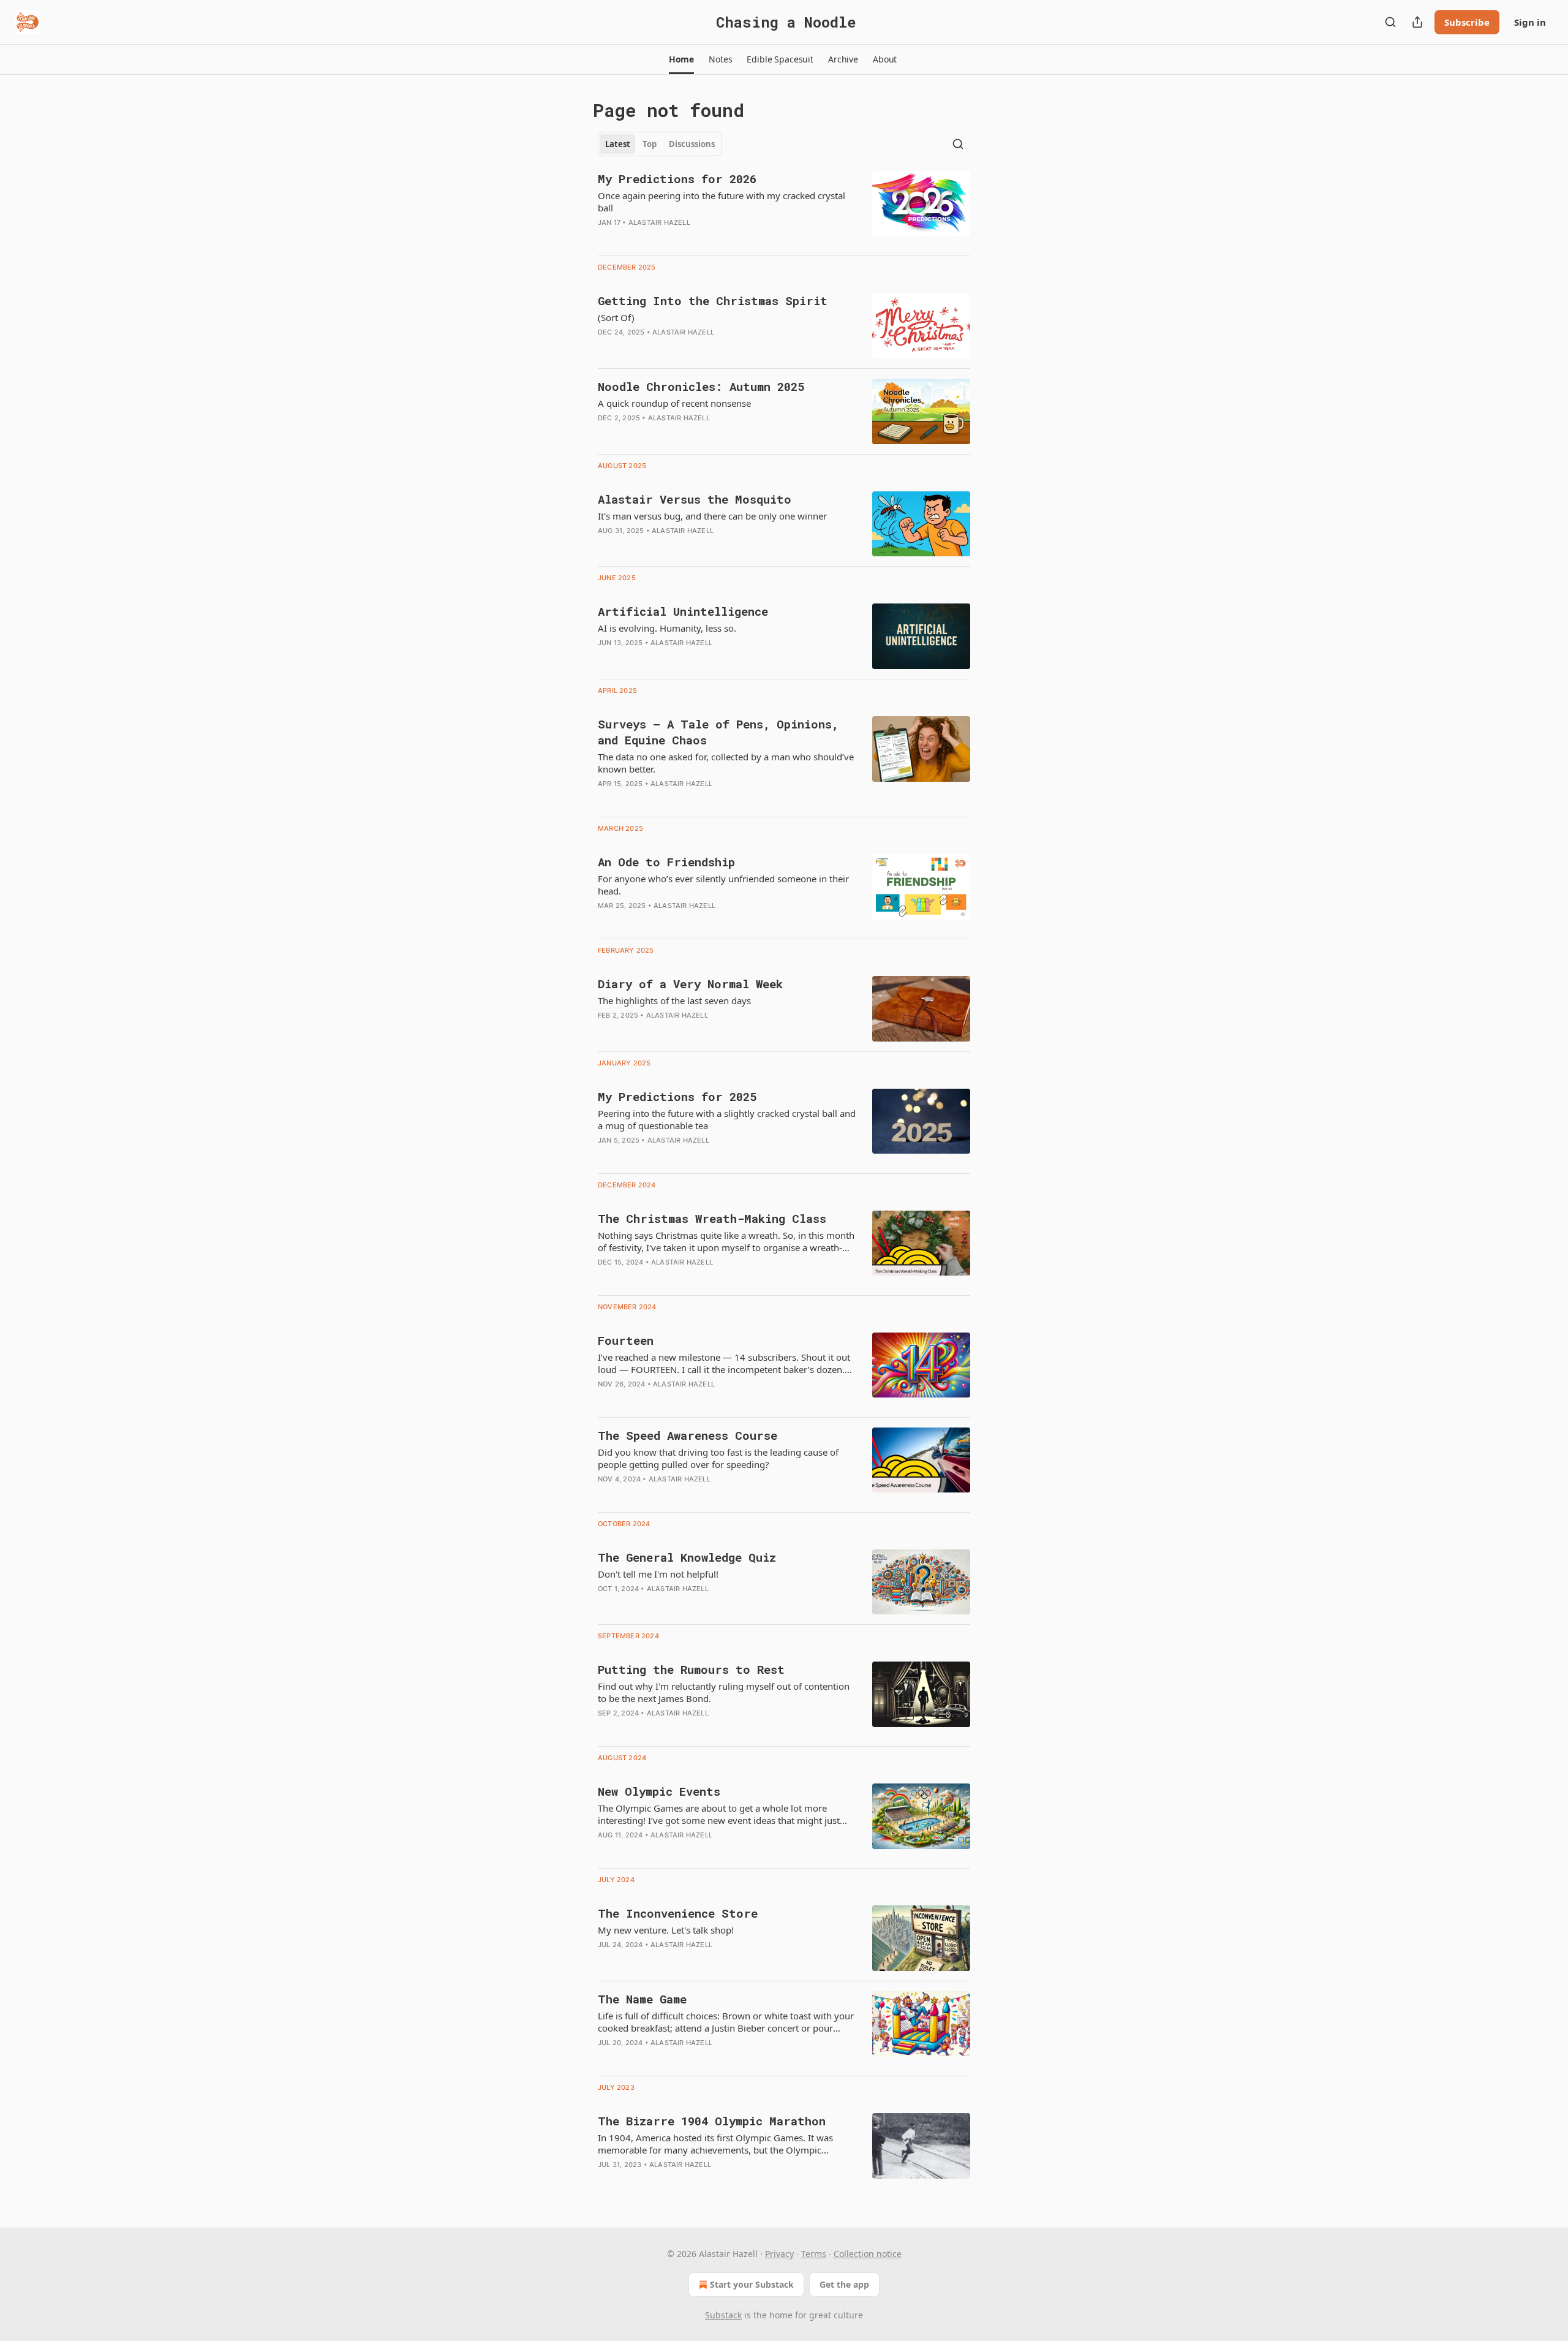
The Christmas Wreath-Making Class (712, 1218)
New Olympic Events (659, 1791)
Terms (814, 2254)
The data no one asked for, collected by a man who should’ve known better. (726, 763)
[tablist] (660, 144)
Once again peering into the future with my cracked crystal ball (722, 202)
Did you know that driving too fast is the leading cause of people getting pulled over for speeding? (718, 1458)
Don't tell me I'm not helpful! (658, 1574)
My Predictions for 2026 (677, 179)
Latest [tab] (618, 144)
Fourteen (626, 1340)
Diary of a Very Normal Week (690, 984)
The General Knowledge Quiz (687, 1557)
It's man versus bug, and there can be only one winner (712, 516)
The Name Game (642, 1999)
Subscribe (1467, 22)
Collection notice (868, 2254)
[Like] (606, 1729)
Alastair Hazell (659, 222)
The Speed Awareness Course (688, 1435)
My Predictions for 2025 (677, 1096)
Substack (723, 2315)
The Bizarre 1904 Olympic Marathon (712, 2121)
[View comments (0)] (692, 238)
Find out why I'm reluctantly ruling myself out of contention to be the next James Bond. (724, 1692)
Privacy (779, 2254)
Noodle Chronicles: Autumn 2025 (701, 386)
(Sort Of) (616, 317)
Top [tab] (650, 144)
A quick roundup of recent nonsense (674, 403)
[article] (784, 208)
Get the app (844, 2284)
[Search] (1390, 22)
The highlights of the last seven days (674, 1000)
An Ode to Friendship (666, 862)
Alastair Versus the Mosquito (695, 499)
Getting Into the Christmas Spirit (713, 301)
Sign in (1530, 22)
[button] (681, 59)
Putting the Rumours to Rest (691, 1669)
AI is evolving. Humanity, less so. (667, 628)
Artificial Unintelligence (683, 611)
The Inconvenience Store (678, 1913)
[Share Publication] (1417, 22)
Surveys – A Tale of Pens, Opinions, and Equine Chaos (718, 732)
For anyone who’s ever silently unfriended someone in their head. (723, 885)
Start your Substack (752, 2284)
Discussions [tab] (692, 144)
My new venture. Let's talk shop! (666, 1930)
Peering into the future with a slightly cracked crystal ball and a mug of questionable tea (727, 1119)
